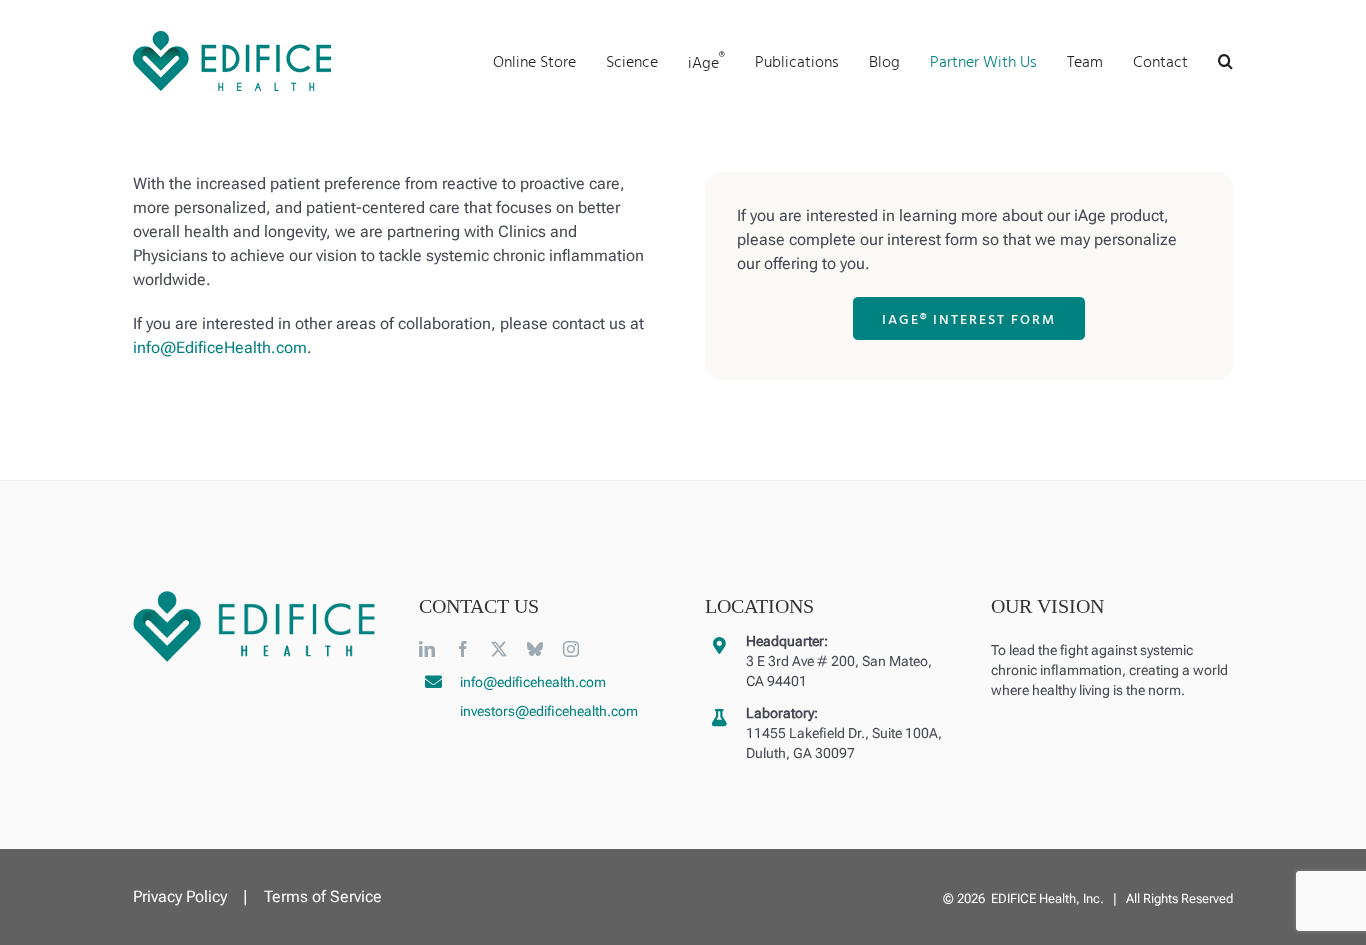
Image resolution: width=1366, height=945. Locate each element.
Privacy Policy (180, 896)
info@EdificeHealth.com (220, 347)
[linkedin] (427, 649)
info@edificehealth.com (533, 682)
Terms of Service (323, 896)
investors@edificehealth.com (549, 711)
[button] (1225, 61)
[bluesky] (535, 649)
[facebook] (463, 649)
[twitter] (499, 649)
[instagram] (571, 649)
